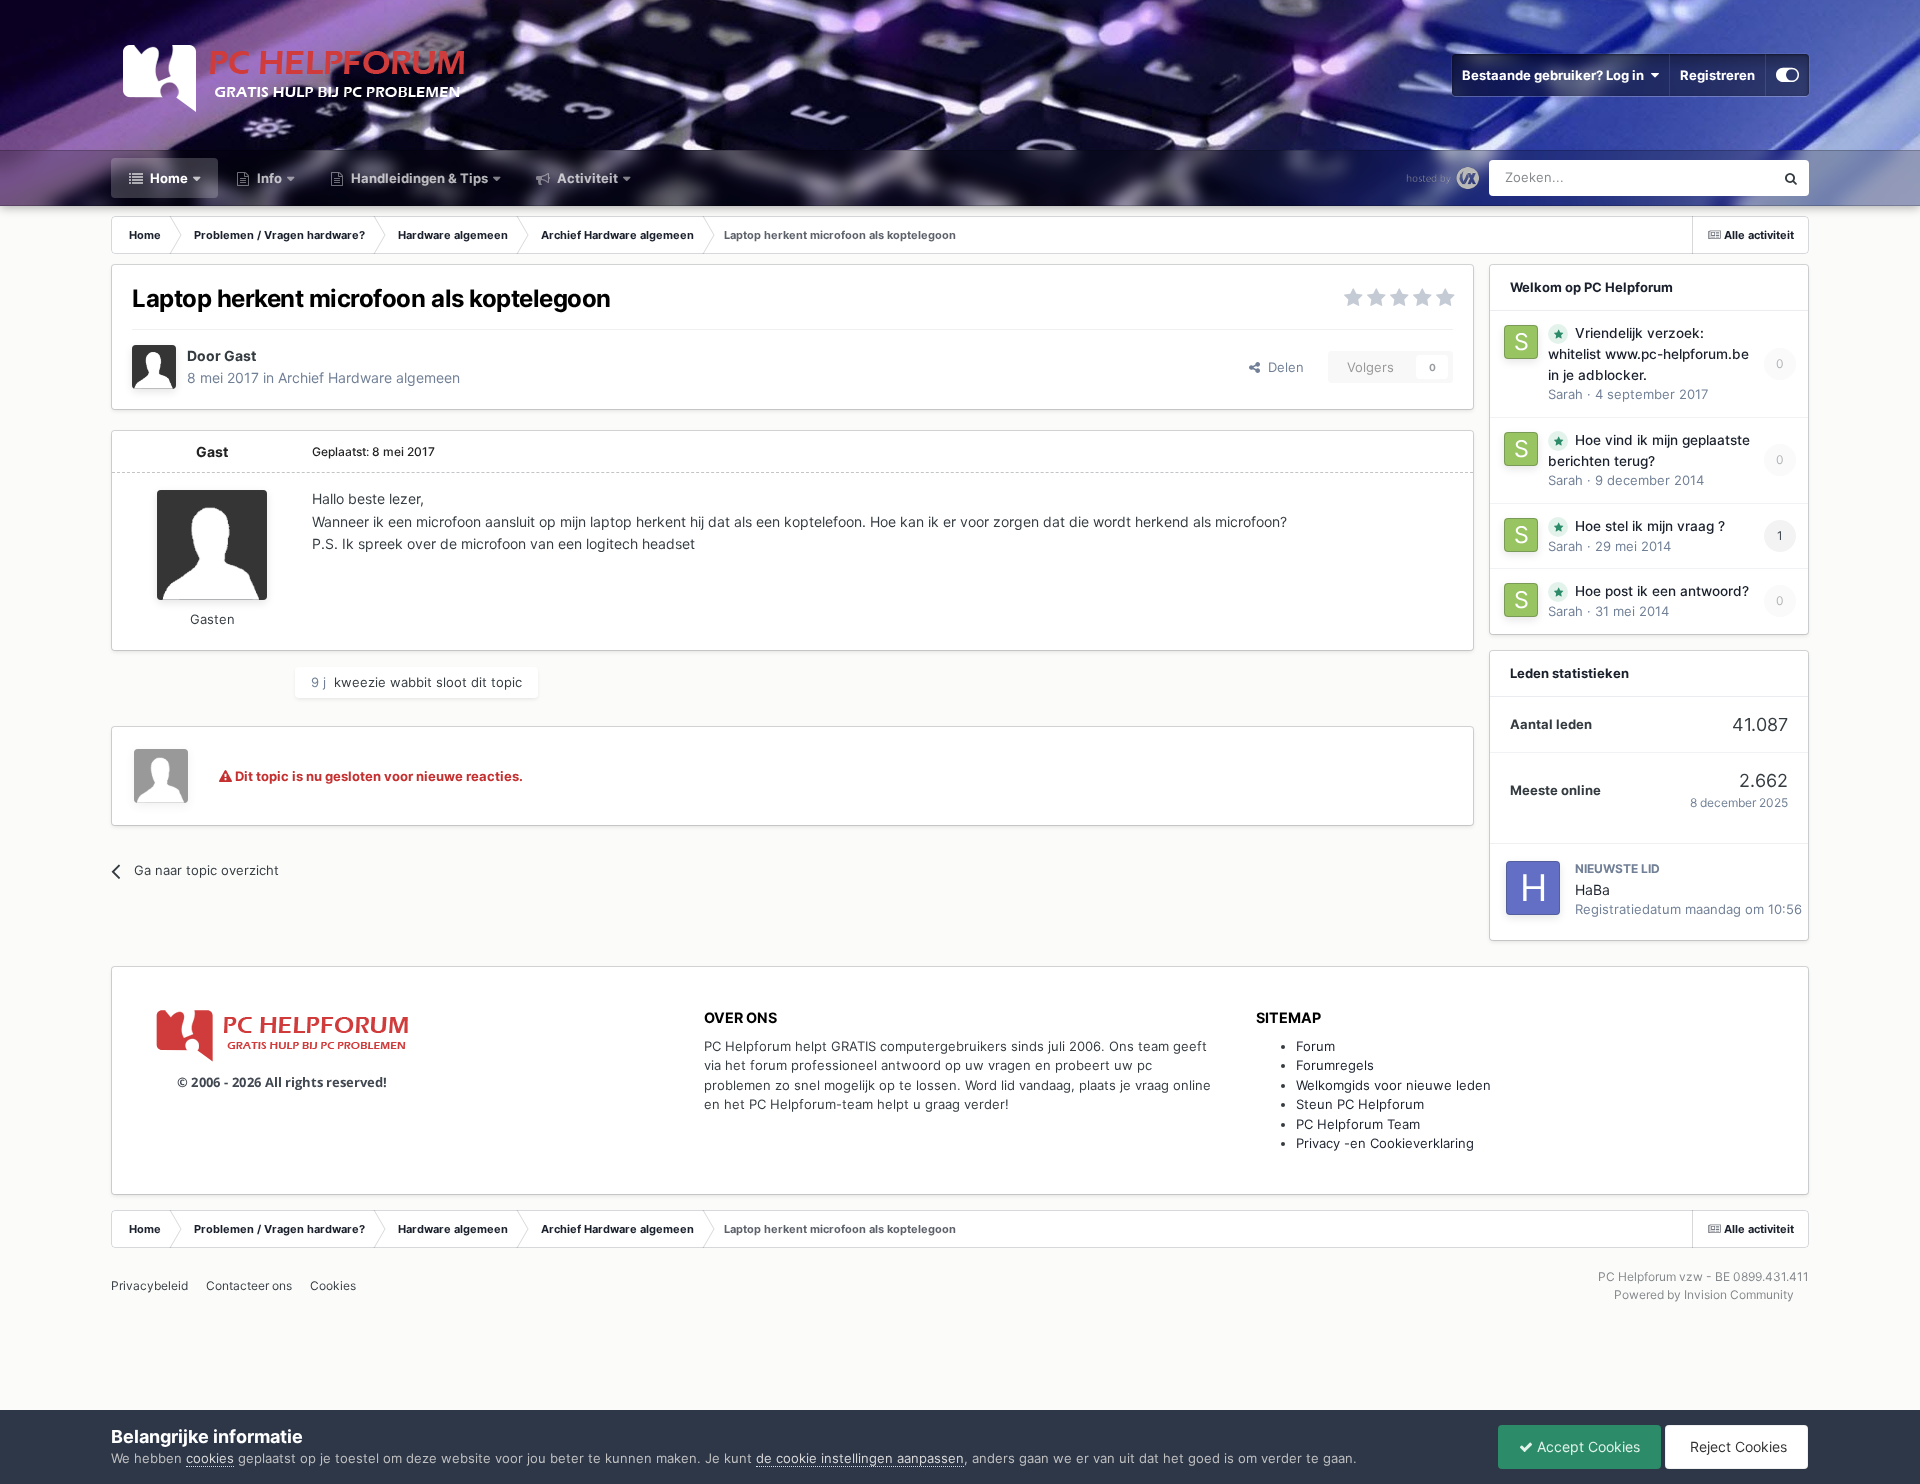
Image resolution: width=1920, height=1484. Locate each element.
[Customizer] (1787, 75)
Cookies (333, 1285)
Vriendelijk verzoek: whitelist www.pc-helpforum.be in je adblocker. (1648, 354)
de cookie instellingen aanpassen (860, 1458)
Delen (1282, 367)
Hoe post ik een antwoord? (1662, 591)
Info (268, 178)
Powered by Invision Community (1704, 1294)
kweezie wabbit (383, 682)
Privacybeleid (149, 1285)
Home (167, 178)
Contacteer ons (249, 1285)
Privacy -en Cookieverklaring (1385, 1143)
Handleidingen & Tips (418, 178)
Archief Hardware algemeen (369, 377)
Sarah (1565, 394)
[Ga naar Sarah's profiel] (1521, 342)
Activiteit (586, 178)
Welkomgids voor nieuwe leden (1393, 1085)
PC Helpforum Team (1358, 1124)
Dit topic (1722, 177)
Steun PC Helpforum (1360, 1104)
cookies (210, 1458)
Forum (1315, 1046)
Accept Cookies (1586, 1446)
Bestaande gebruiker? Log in (1556, 75)
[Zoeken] (1791, 178)
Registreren (1717, 75)
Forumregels (1335, 1065)
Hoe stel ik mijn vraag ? (1650, 526)
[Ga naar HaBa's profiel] (1533, 888)
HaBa (1592, 889)
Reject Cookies (1736, 1446)
